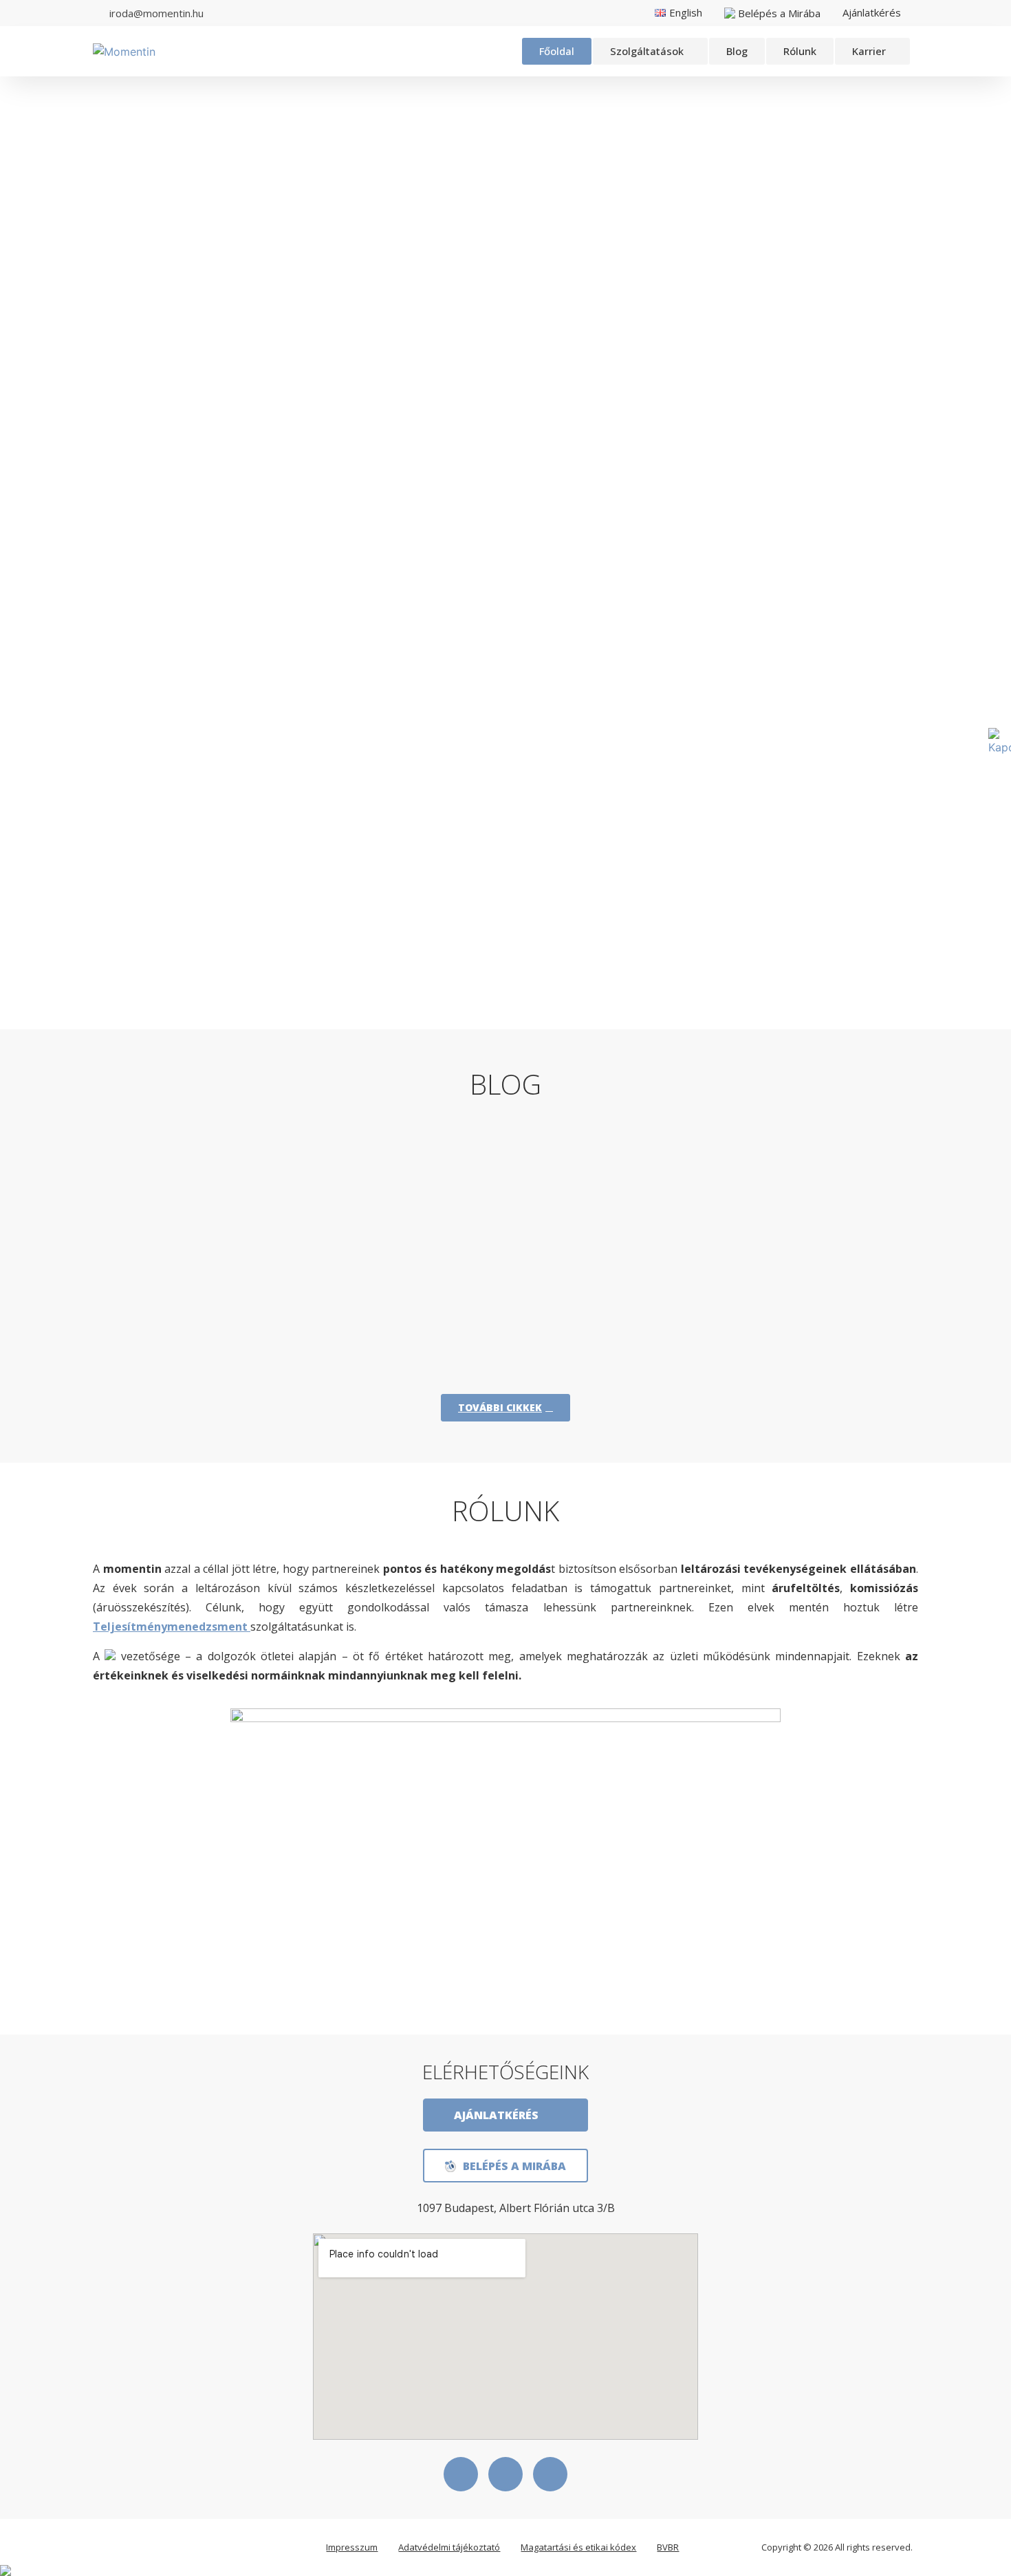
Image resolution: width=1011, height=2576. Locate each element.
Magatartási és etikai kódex (578, 2547)
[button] (650, 51)
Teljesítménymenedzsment (172, 1627)
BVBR (668, 2547)
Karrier (869, 51)
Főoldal (557, 51)
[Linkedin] (505, 2474)
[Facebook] (461, 2474)
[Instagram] (550, 2474)
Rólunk (800, 51)
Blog (737, 51)
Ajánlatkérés (872, 12)
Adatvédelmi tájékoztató (449, 2547)
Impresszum (352, 2547)
